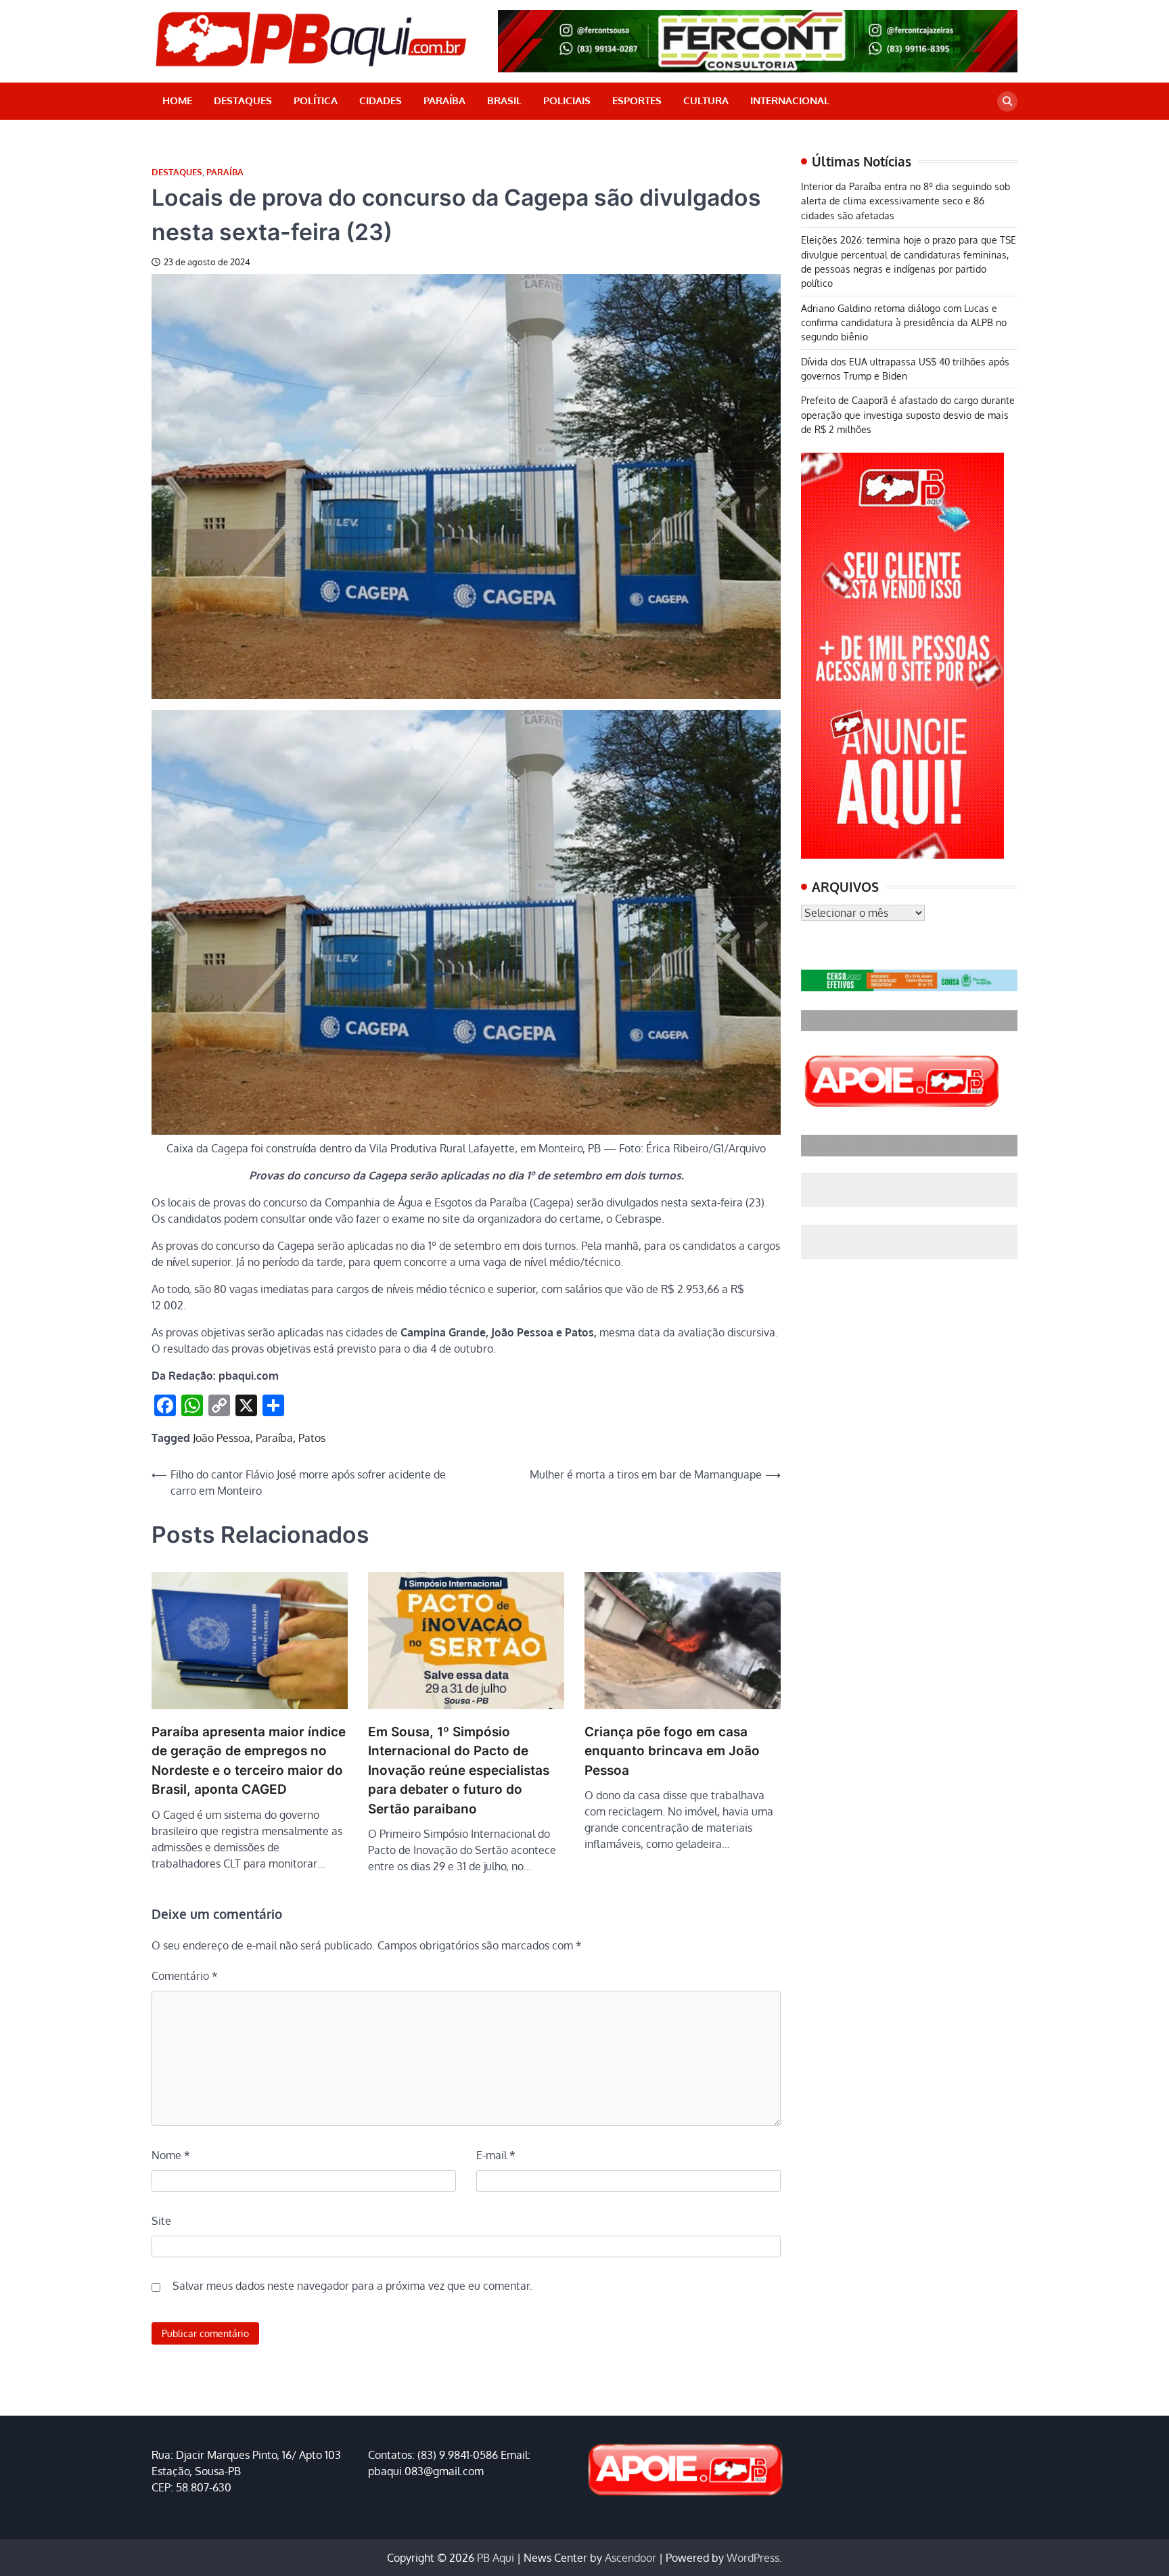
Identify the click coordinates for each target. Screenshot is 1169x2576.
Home (177, 100)
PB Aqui (496, 2558)
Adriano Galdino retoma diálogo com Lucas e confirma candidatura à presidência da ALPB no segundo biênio (904, 322)
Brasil (504, 100)
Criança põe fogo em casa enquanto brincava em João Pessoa (672, 1751)
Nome (171, 2155)
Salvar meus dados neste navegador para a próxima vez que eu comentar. (352, 2286)
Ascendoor (631, 2558)
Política (316, 100)
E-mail (496, 2155)
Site (161, 2221)
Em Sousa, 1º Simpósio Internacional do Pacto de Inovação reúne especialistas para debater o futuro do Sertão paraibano (459, 1770)
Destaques (243, 100)
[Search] (1007, 101)
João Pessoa (222, 1438)
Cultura (706, 100)
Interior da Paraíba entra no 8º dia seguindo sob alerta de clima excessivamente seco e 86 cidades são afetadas (906, 201)
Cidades (381, 100)
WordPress (753, 2558)
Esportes (637, 100)
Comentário (185, 1976)
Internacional (790, 100)
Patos (312, 1438)
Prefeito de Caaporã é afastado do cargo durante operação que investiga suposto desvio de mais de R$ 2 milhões (908, 414)
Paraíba (444, 100)
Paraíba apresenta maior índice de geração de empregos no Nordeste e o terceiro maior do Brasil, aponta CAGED (249, 1761)
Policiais (567, 100)
